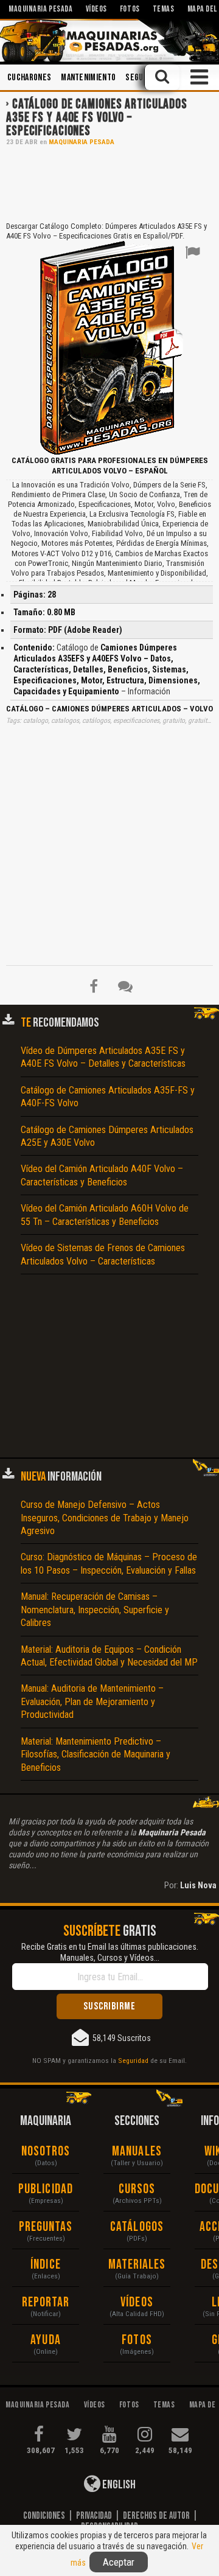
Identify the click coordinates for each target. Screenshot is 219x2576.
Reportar (46, 2302)
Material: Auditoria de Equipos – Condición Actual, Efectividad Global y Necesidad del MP (109, 1656)
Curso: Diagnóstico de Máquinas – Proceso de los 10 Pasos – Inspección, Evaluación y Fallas (109, 1563)
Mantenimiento (88, 78)
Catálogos (137, 2227)
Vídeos (137, 2302)
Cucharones (29, 78)
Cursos (137, 2189)
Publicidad (46, 2189)
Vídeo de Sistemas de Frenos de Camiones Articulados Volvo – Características (103, 1254)
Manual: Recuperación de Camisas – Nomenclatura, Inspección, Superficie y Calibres (95, 1610)
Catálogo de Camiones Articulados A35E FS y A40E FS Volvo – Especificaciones (97, 118)
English (118, 2485)
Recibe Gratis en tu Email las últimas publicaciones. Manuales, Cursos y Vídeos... (110, 1952)
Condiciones (44, 2516)
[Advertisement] (109, 183)
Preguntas (46, 2227)
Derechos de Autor (156, 2516)
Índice (46, 2265)
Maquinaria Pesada (82, 142)
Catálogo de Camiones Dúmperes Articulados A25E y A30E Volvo (107, 1136)
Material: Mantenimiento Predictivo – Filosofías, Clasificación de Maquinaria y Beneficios (96, 1754)
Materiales (137, 2265)
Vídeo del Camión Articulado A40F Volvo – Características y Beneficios (102, 1175)
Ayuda (46, 2340)
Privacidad (94, 2516)
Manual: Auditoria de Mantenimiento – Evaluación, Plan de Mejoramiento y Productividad (92, 1702)
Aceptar (119, 2562)
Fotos (137, 2340)
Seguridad (133, 2061)
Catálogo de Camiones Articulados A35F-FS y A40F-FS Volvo (108, 1097)
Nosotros (46, 2152)
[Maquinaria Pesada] (109, 40)
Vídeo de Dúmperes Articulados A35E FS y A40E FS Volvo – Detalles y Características (103, 1057)
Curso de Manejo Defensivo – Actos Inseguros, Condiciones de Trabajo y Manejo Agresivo (105, 1518)
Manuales (137, 2152)
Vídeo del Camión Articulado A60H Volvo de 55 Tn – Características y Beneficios (105, 1215)
